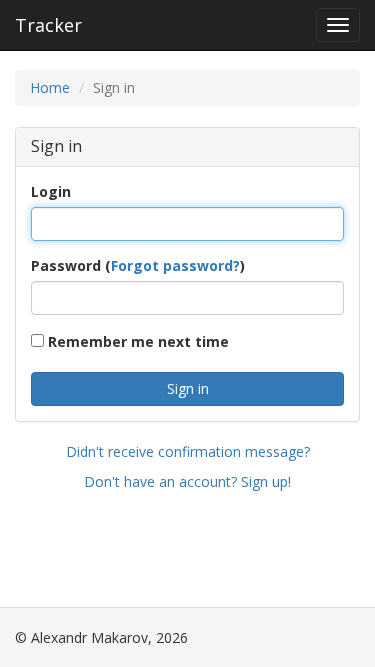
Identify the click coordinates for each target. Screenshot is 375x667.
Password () (138, 265)
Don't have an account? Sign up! (187, 481)
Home (50, 87)
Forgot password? (175, 265)
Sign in (188, 388)
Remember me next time (136, 341)
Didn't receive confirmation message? (188, 451)
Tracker (48, 25)
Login (51, 191)
